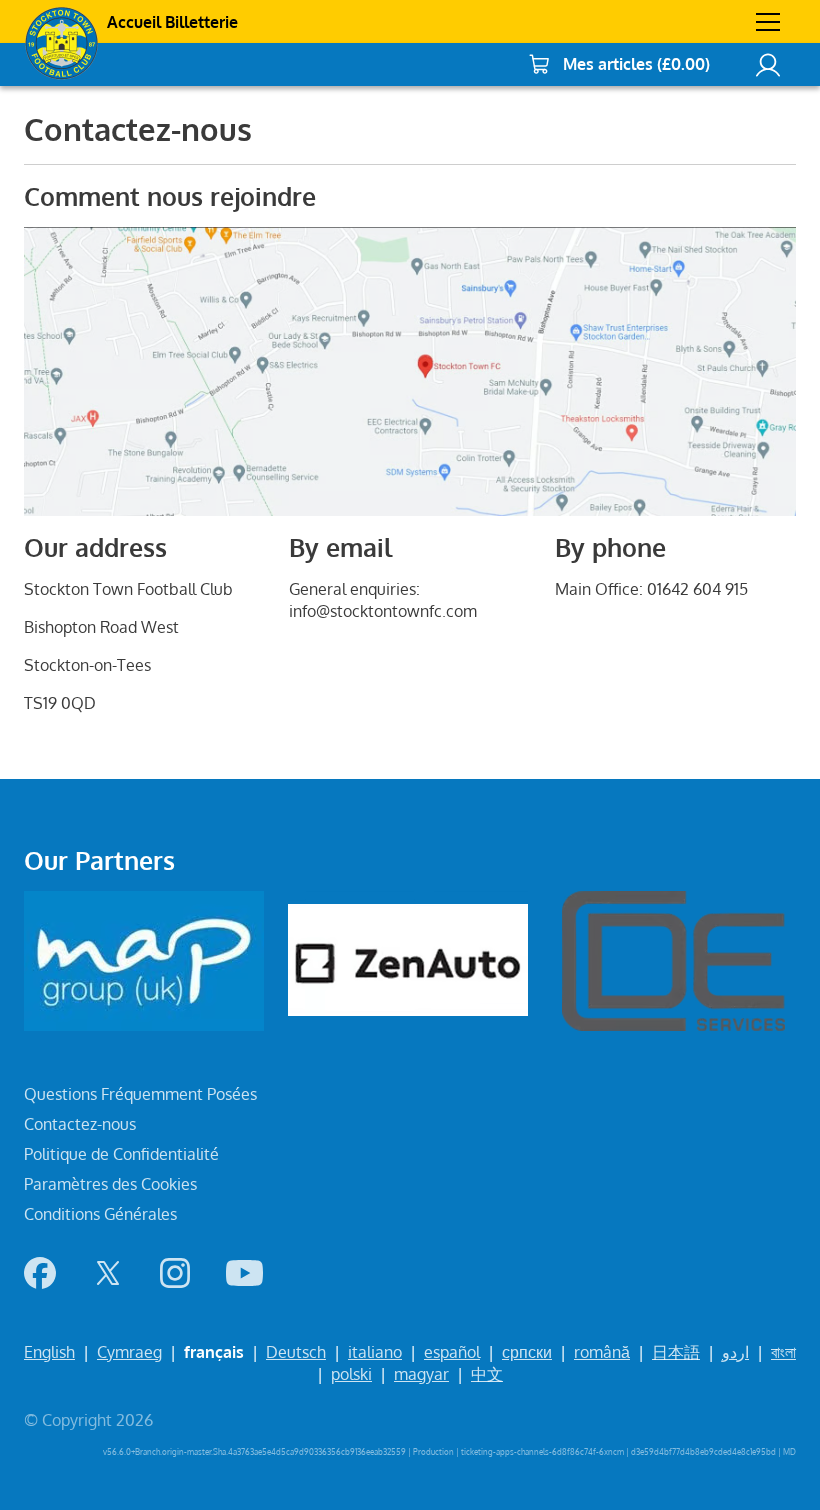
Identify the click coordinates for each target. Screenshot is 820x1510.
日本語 (676, 1352)
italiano (375, 1352)
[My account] (768, 64)
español (452, 1352)
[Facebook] (40, 1273)
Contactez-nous (80, 1124)
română (602, 1352)
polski (351, 1374)
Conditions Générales (100, 1214)
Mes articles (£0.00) (636, 64)
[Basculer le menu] (768, 22)
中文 (487, 1374)
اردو (735, 1352)
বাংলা (783, 1352)
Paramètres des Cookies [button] (110, 1184)
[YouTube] (244, 1273)
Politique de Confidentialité (121, 1154)
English (49, 1352)
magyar (421, 1374)
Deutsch (296, 1352)
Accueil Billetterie (172, 22)
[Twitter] (108, 1273)
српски (527, 1352)
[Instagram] (175, 1273)
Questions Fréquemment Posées (140, 1094)
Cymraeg (129, 1352)
